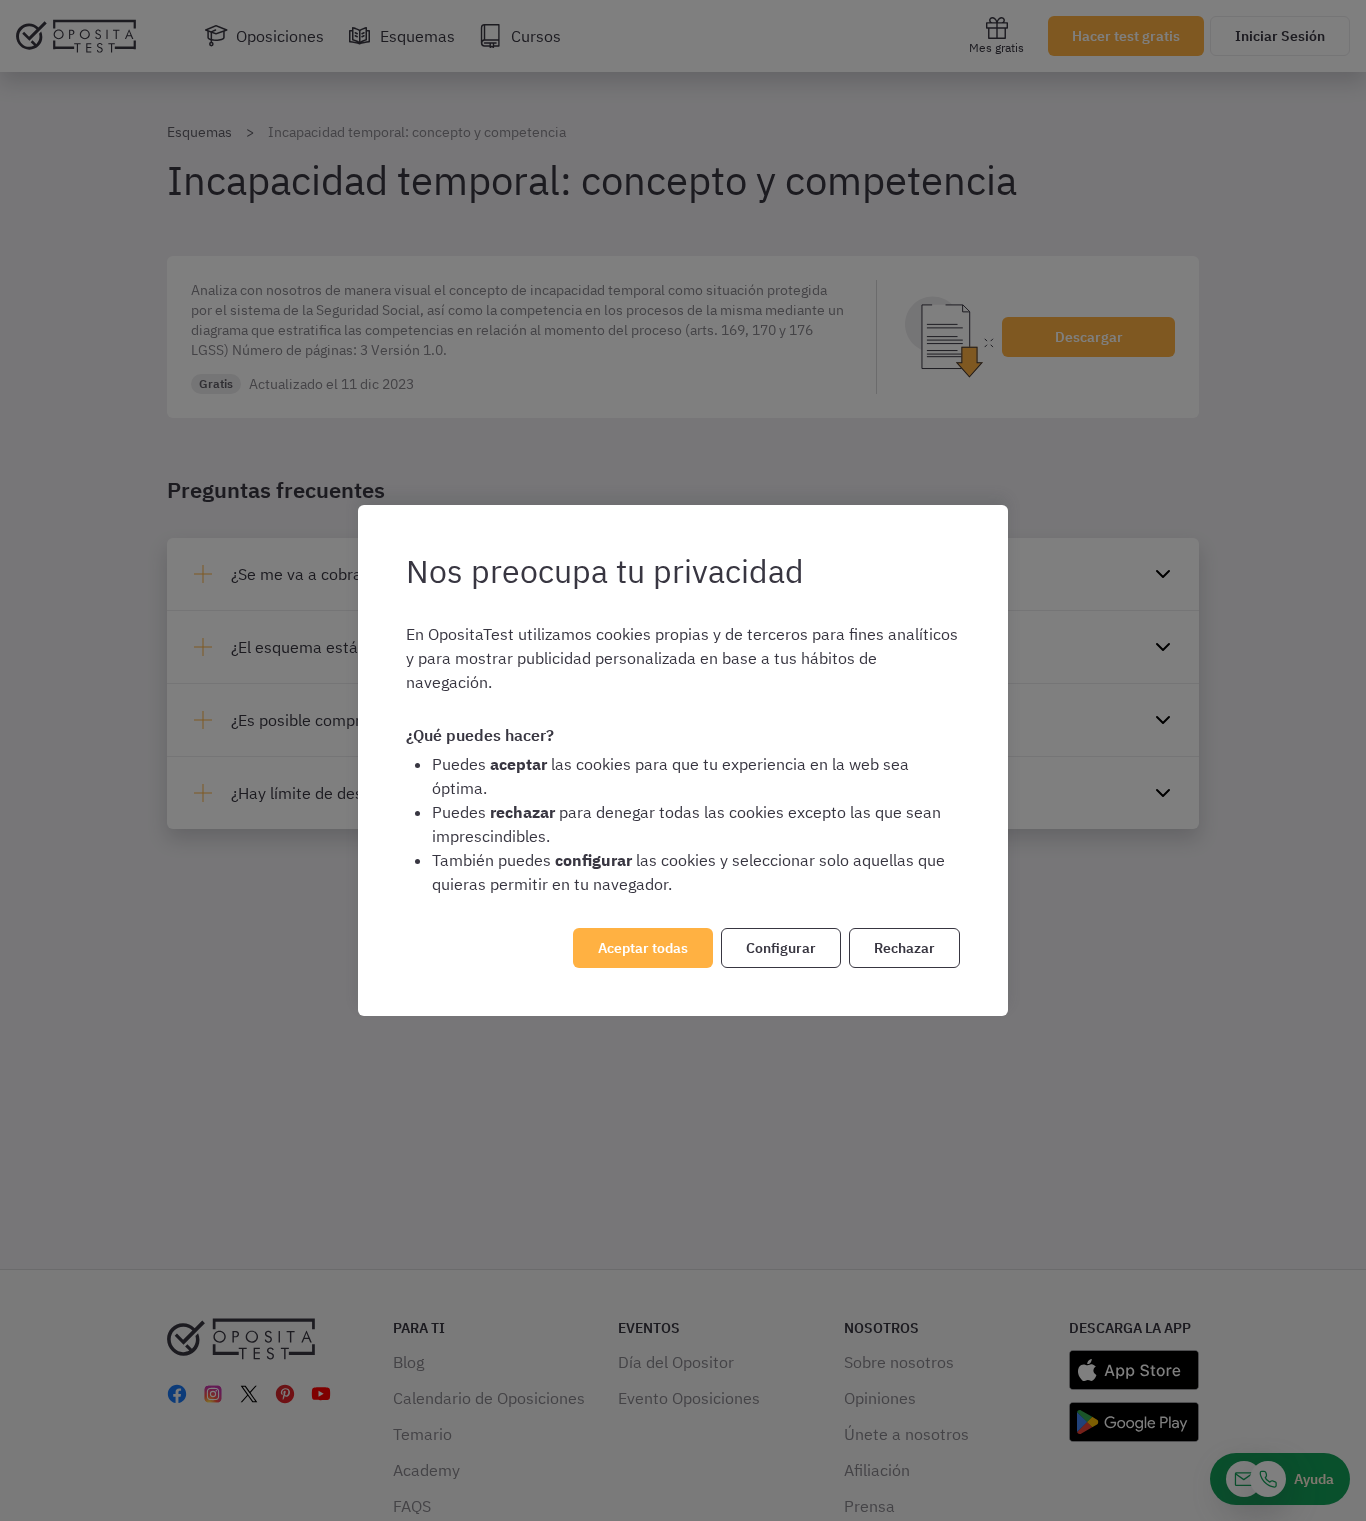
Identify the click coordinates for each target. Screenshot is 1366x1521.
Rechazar (904, 948)
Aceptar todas (643, 948)
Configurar (781, 948)
